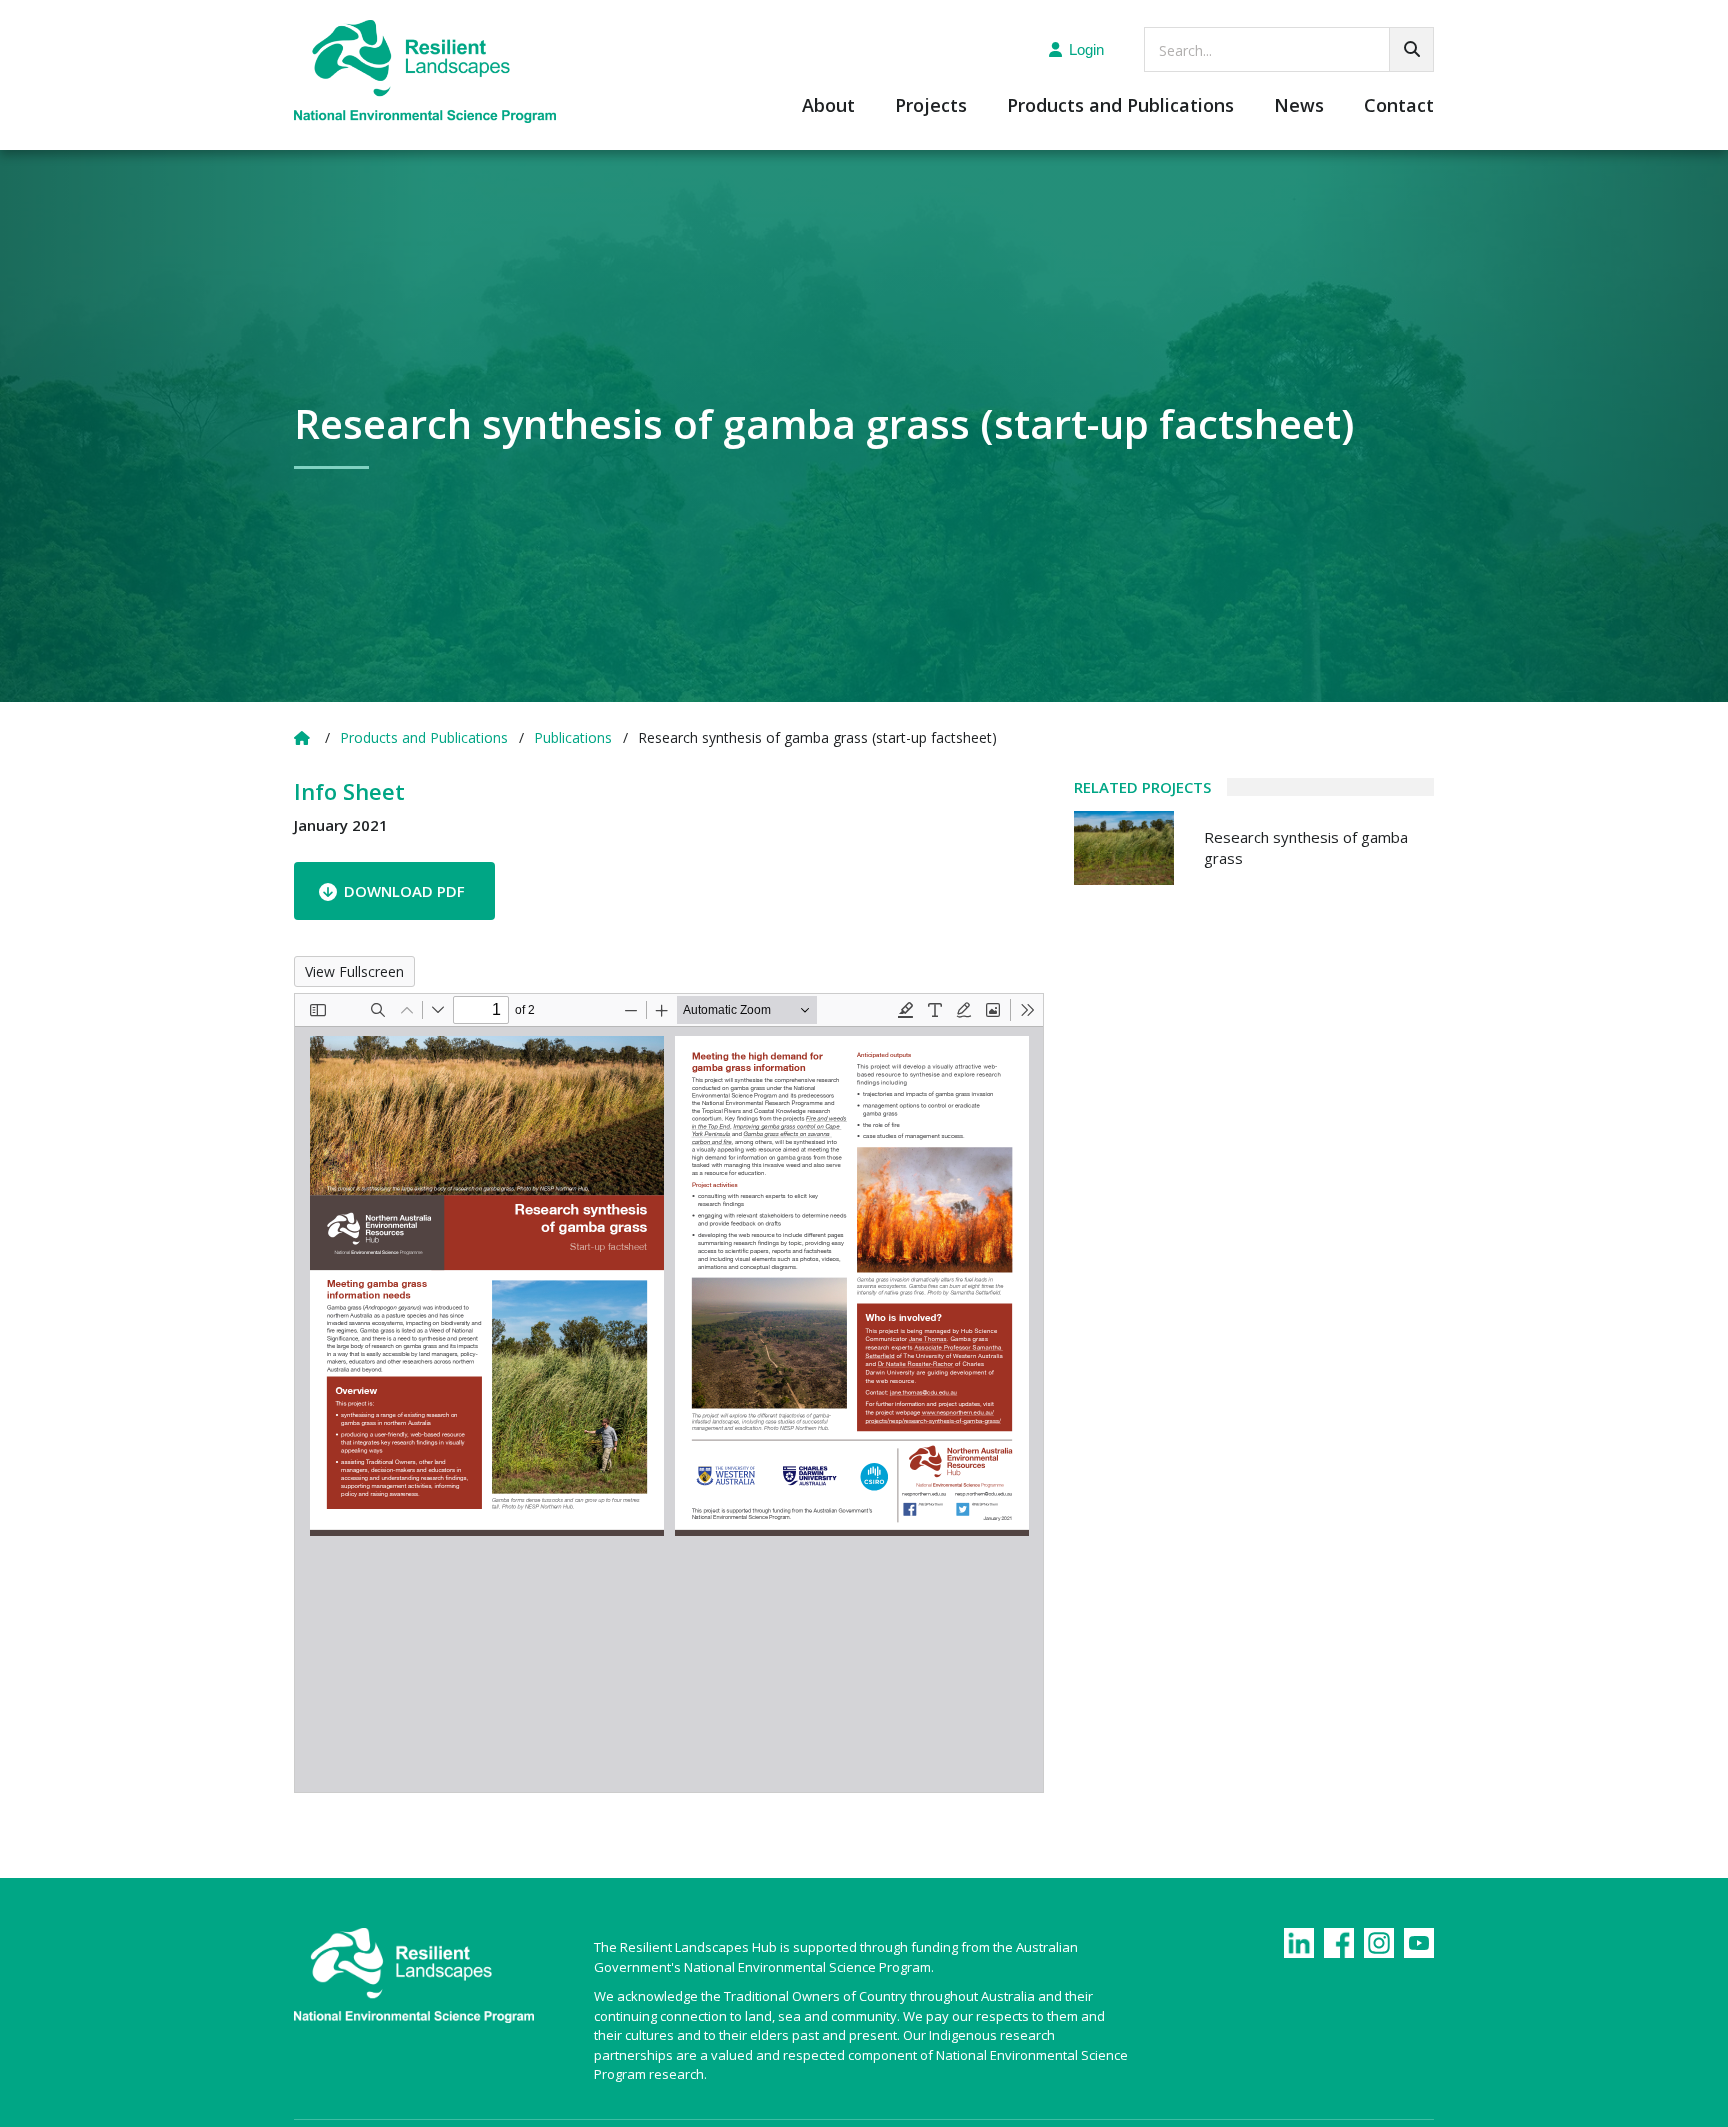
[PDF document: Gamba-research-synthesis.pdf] (669, 1393)
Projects (931, 106)
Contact (1399, 106)
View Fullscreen (354, 971)
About (828, 106)
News (1299, 106)
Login (1086, 49)
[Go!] (1411, 49)
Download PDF (404, 891)
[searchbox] (1289, 49)
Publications (573, 737)
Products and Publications (1120, 106)
